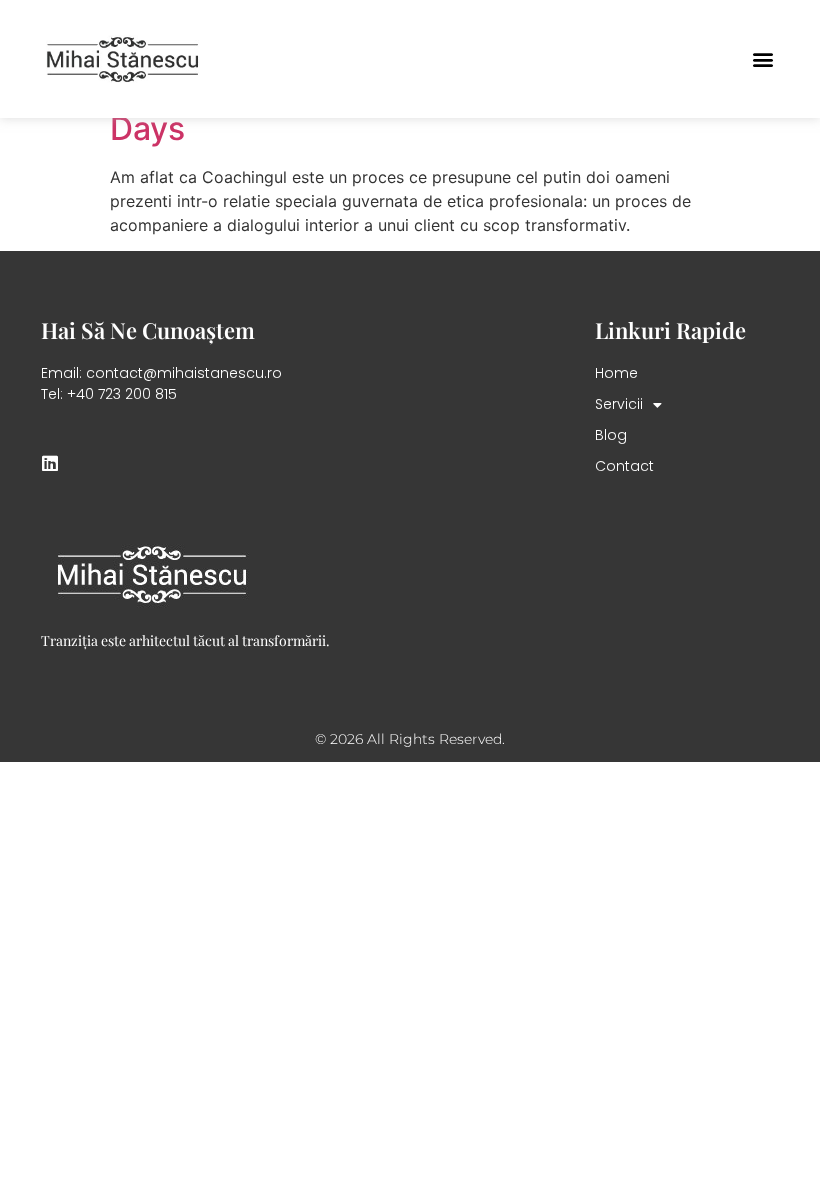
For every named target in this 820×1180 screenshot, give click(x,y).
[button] (762, 59)
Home (616, 373)
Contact (624, 466)
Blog (611, 435)
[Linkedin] (50, 463)
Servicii (619, 404)
